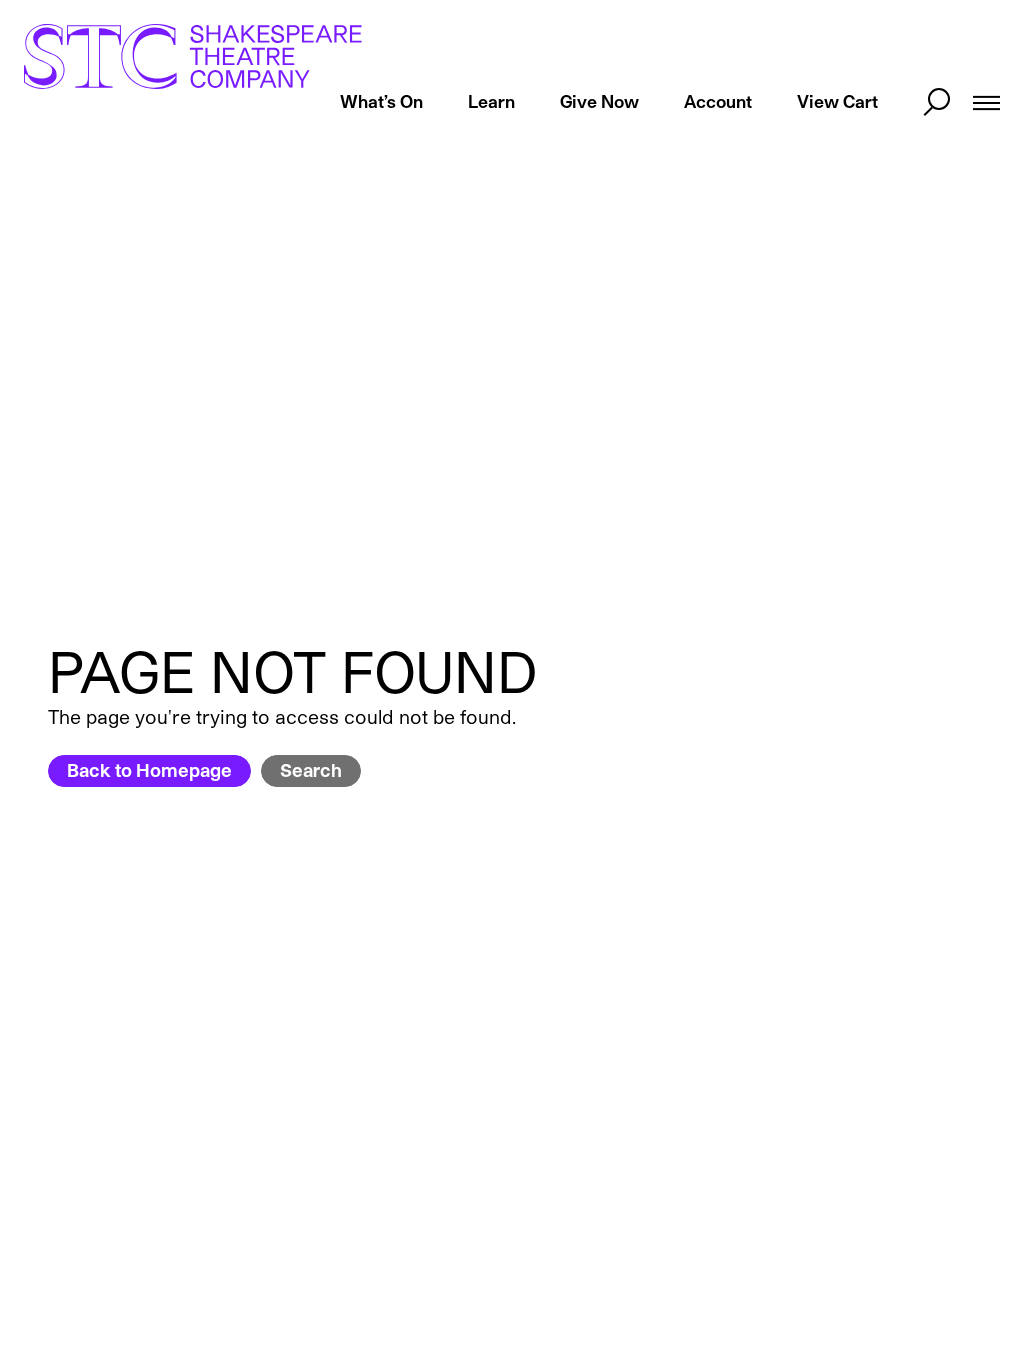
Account (718, 101)
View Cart (837, 101)
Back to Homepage (149, 770)
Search (311, 770)
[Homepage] (193, 56)
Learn (491, 101)
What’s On (381, 101)
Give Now (599, 101)
